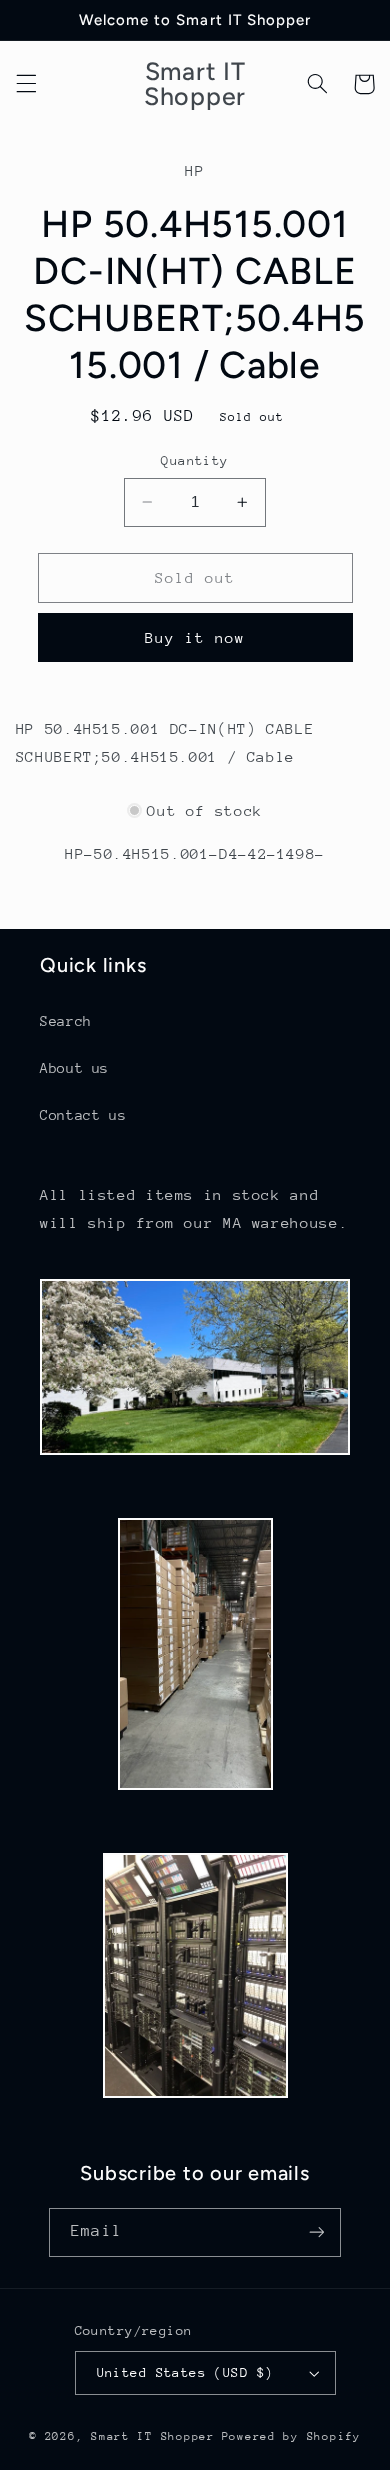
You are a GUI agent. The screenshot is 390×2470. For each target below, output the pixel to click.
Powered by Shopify (291, 2436)
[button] (26, 84)
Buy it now (195, 637)
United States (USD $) (185, 2372)
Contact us (83, 1115)
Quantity (194, 460)
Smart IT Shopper (153, 2436)
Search (66, 1021)
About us (74, 1068)
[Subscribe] (316, 2232)
